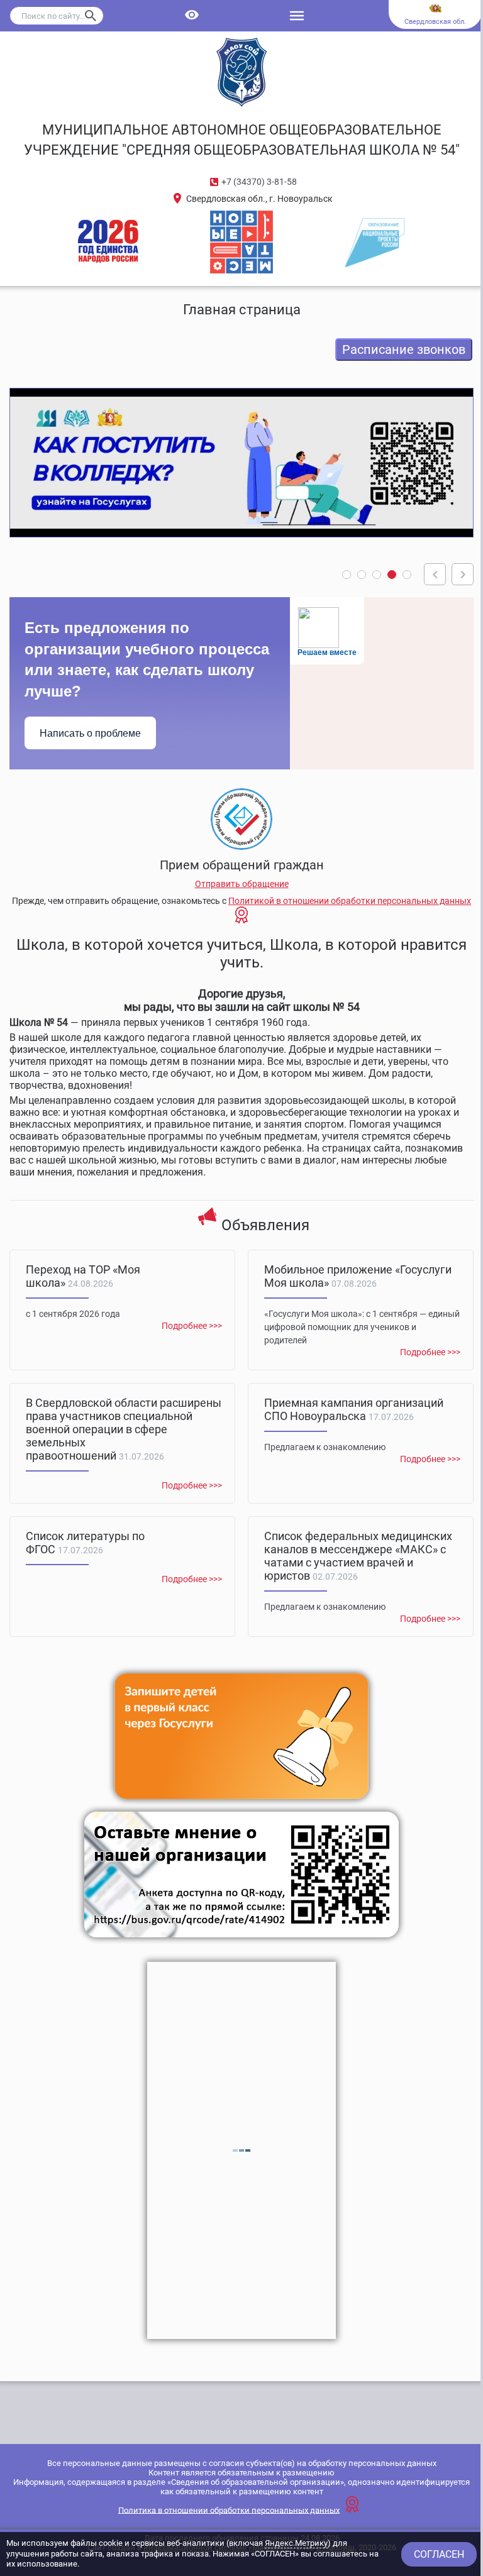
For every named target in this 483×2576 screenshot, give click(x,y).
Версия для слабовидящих (193, 16)
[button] (347, 575)
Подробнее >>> (192, 1326)
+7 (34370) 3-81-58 (259, 182)
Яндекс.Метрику (296, 2543)
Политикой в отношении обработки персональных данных (350, 901)
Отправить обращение (242, 884)
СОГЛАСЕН (439, 2554)
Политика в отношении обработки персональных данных (229, 2510)
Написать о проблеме (90, 733)
